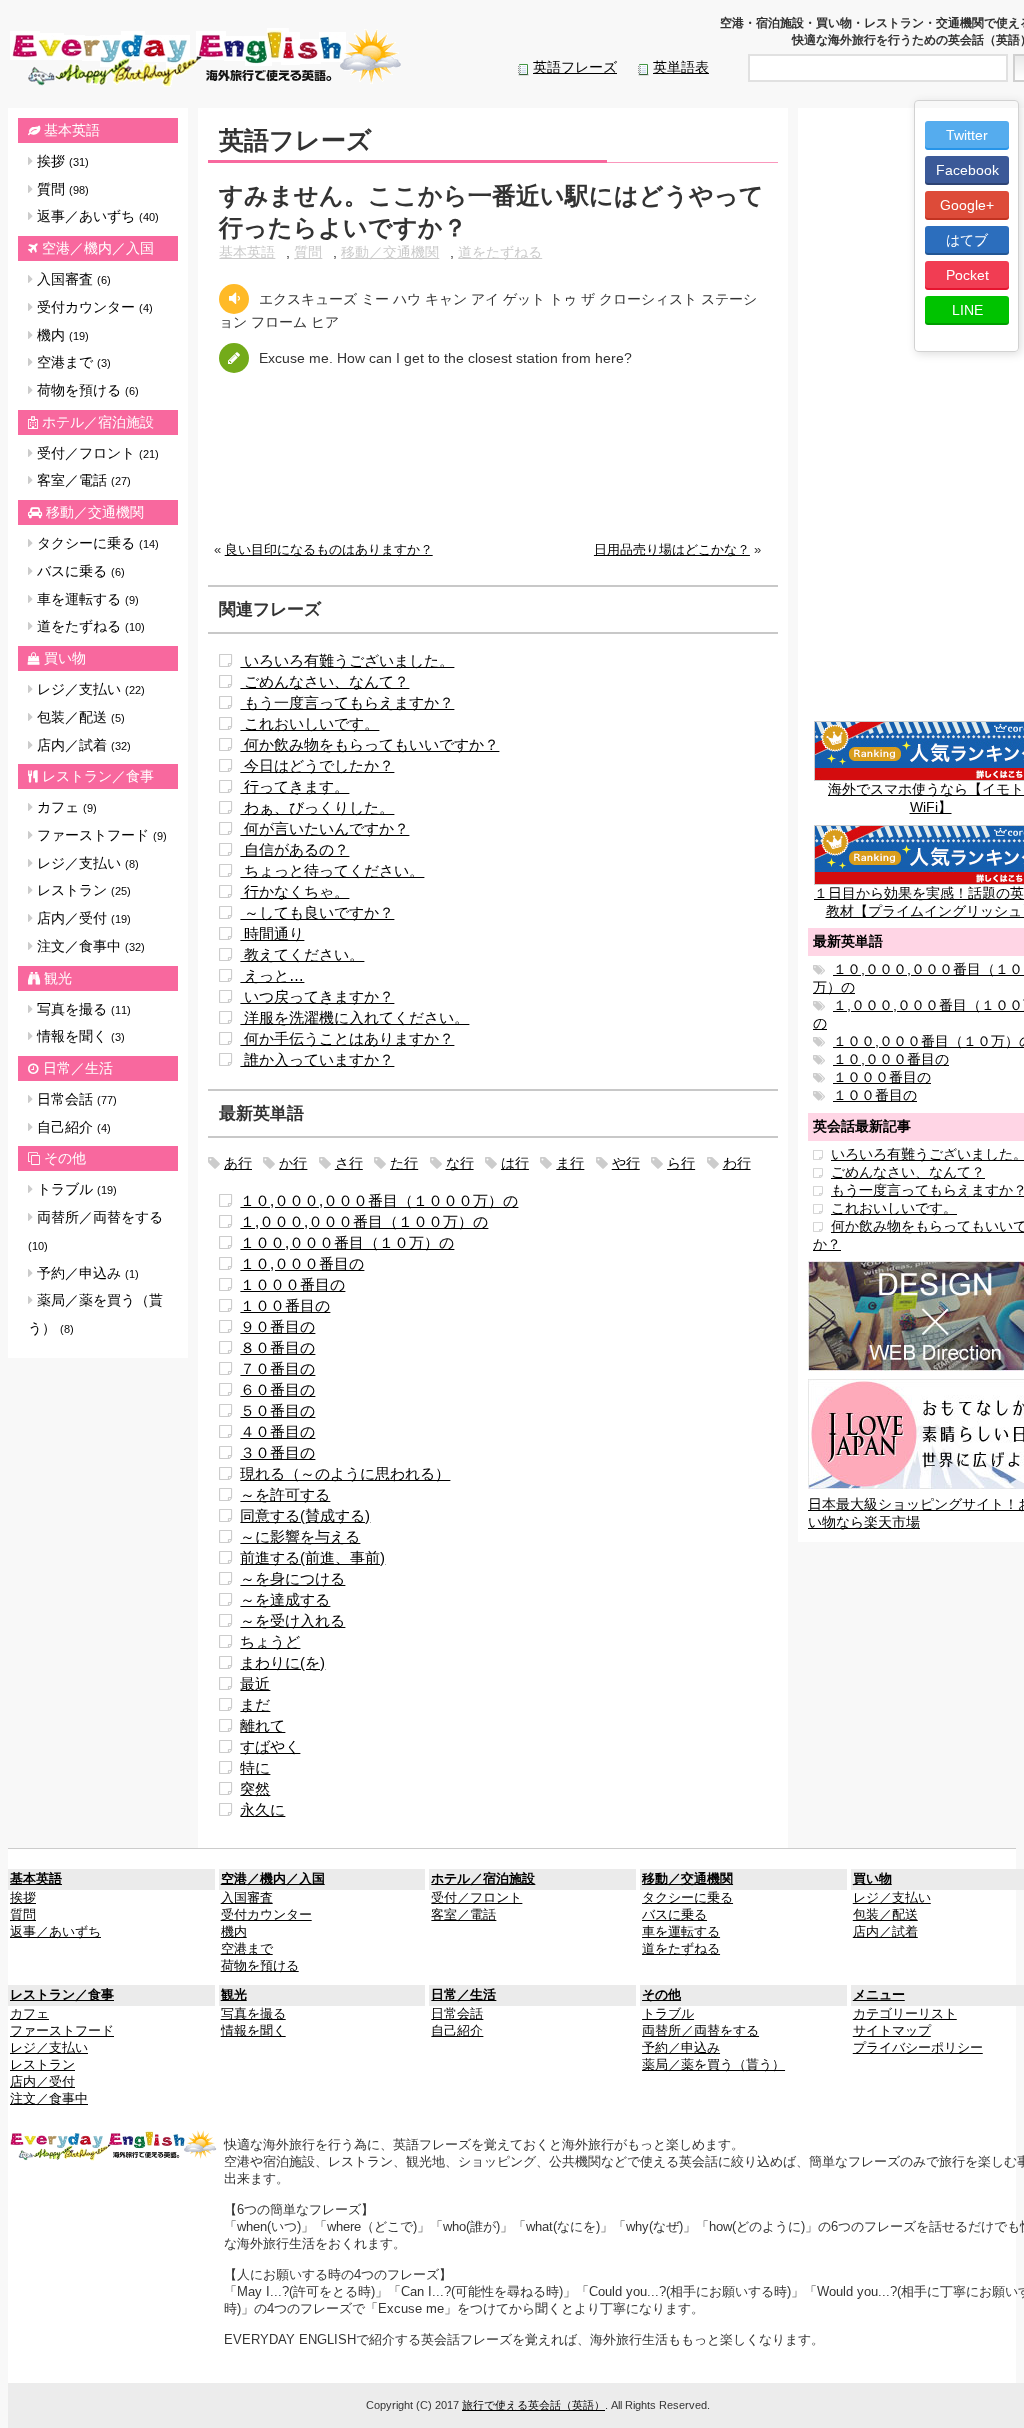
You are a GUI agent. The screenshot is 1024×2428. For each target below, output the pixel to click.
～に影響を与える (300, 1536)
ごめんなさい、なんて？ (324, 681)
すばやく (270, 1746)
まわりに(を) (282, 1662)
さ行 (349, 1163)
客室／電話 (82, 480)
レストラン (82, 890)
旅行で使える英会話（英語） (533, 2405)
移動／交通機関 (95, 512)
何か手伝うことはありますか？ (347, 1038)
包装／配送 (79, 717)
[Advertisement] (493, 473)
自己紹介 (72, 1127)
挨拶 (61, 161)
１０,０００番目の (302, 1263)
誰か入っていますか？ (317, 1059)
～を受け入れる (292, 1620)
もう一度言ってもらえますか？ (347, 702)
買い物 (65, 658)
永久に (262, 1809)
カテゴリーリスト (905, 2014)
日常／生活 (78, 1068)
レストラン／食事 (98, 776)
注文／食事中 (89, 946)
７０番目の (277, 1368)
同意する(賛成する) (305, 1515)
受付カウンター (93, 307)
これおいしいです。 (309, 723)
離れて (262, 1725)
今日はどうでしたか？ (317, 765)
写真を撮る (82, 1009)
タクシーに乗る (96, 543)
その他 (65, 1158)
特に (255, 1767)
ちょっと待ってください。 (332, 870)
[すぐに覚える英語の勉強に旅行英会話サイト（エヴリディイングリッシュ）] (114, 2145)
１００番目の (285, 1305)
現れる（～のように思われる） (345, 1473)
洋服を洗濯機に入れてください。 (354, 1017)
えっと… (272, 975)
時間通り (272, 933)
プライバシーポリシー (918, 2048)
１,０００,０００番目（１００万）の (364, 1221)
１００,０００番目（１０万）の (347, 1242)
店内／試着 (82, 745)
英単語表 (681, 67)
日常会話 (75, 1099)
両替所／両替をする (95, 1230)
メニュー (879, 1995)
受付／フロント (96, 453)
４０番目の (277, 1431)
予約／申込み (86, 1273)
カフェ (65, 807)
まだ (255, 1704)
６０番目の (277, 1389)
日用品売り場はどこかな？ (672, 550)
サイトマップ (892, 2031)
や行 (626, 1163)
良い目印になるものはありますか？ (329, 550)
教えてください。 (302, 954)
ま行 (570, 1163)
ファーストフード (100, 835)
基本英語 (72, 130)
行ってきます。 (294, 786)
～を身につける (292, 1578)
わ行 (737, 1163)
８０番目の (277, 1347)
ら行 (681, 1163)
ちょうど (270, 1641)
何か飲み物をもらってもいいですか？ (369, 744)
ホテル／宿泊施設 (98, 422)
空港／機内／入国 (98, 248)
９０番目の (277, 1326)
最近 (255, 1683)
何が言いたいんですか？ (324, 828)
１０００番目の (292, 1284)
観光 (58, 978)
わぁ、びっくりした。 (317, 807)
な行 (460, 1163)
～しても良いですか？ (317, 912)
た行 (404, 1163)
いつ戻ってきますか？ (317, 996)
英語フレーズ (575, 67)
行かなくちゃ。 (294, 891)
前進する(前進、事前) (312, 1557)
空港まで (72, 362)
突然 (255, 1788)
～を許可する (285, 1494)
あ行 (238, 1163)
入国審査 (72, 279)
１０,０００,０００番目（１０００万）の (379, 1200)
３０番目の (277, 1452)
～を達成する (285, 1599)
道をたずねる (89, 626)
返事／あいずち (96, 216)
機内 (61, 335)
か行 (293, 1163)
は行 (515, 1163)
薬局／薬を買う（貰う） (95, 1314)
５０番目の (277, 1410)
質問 (61, 189)
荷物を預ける (86, 390)
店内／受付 (82, 918)
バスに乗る (79, 571)
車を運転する (86, 599)
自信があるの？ (294, 849)
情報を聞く (79, 1036)
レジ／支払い (89, 689)
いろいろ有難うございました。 (347, 660)
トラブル (75, 1189)
